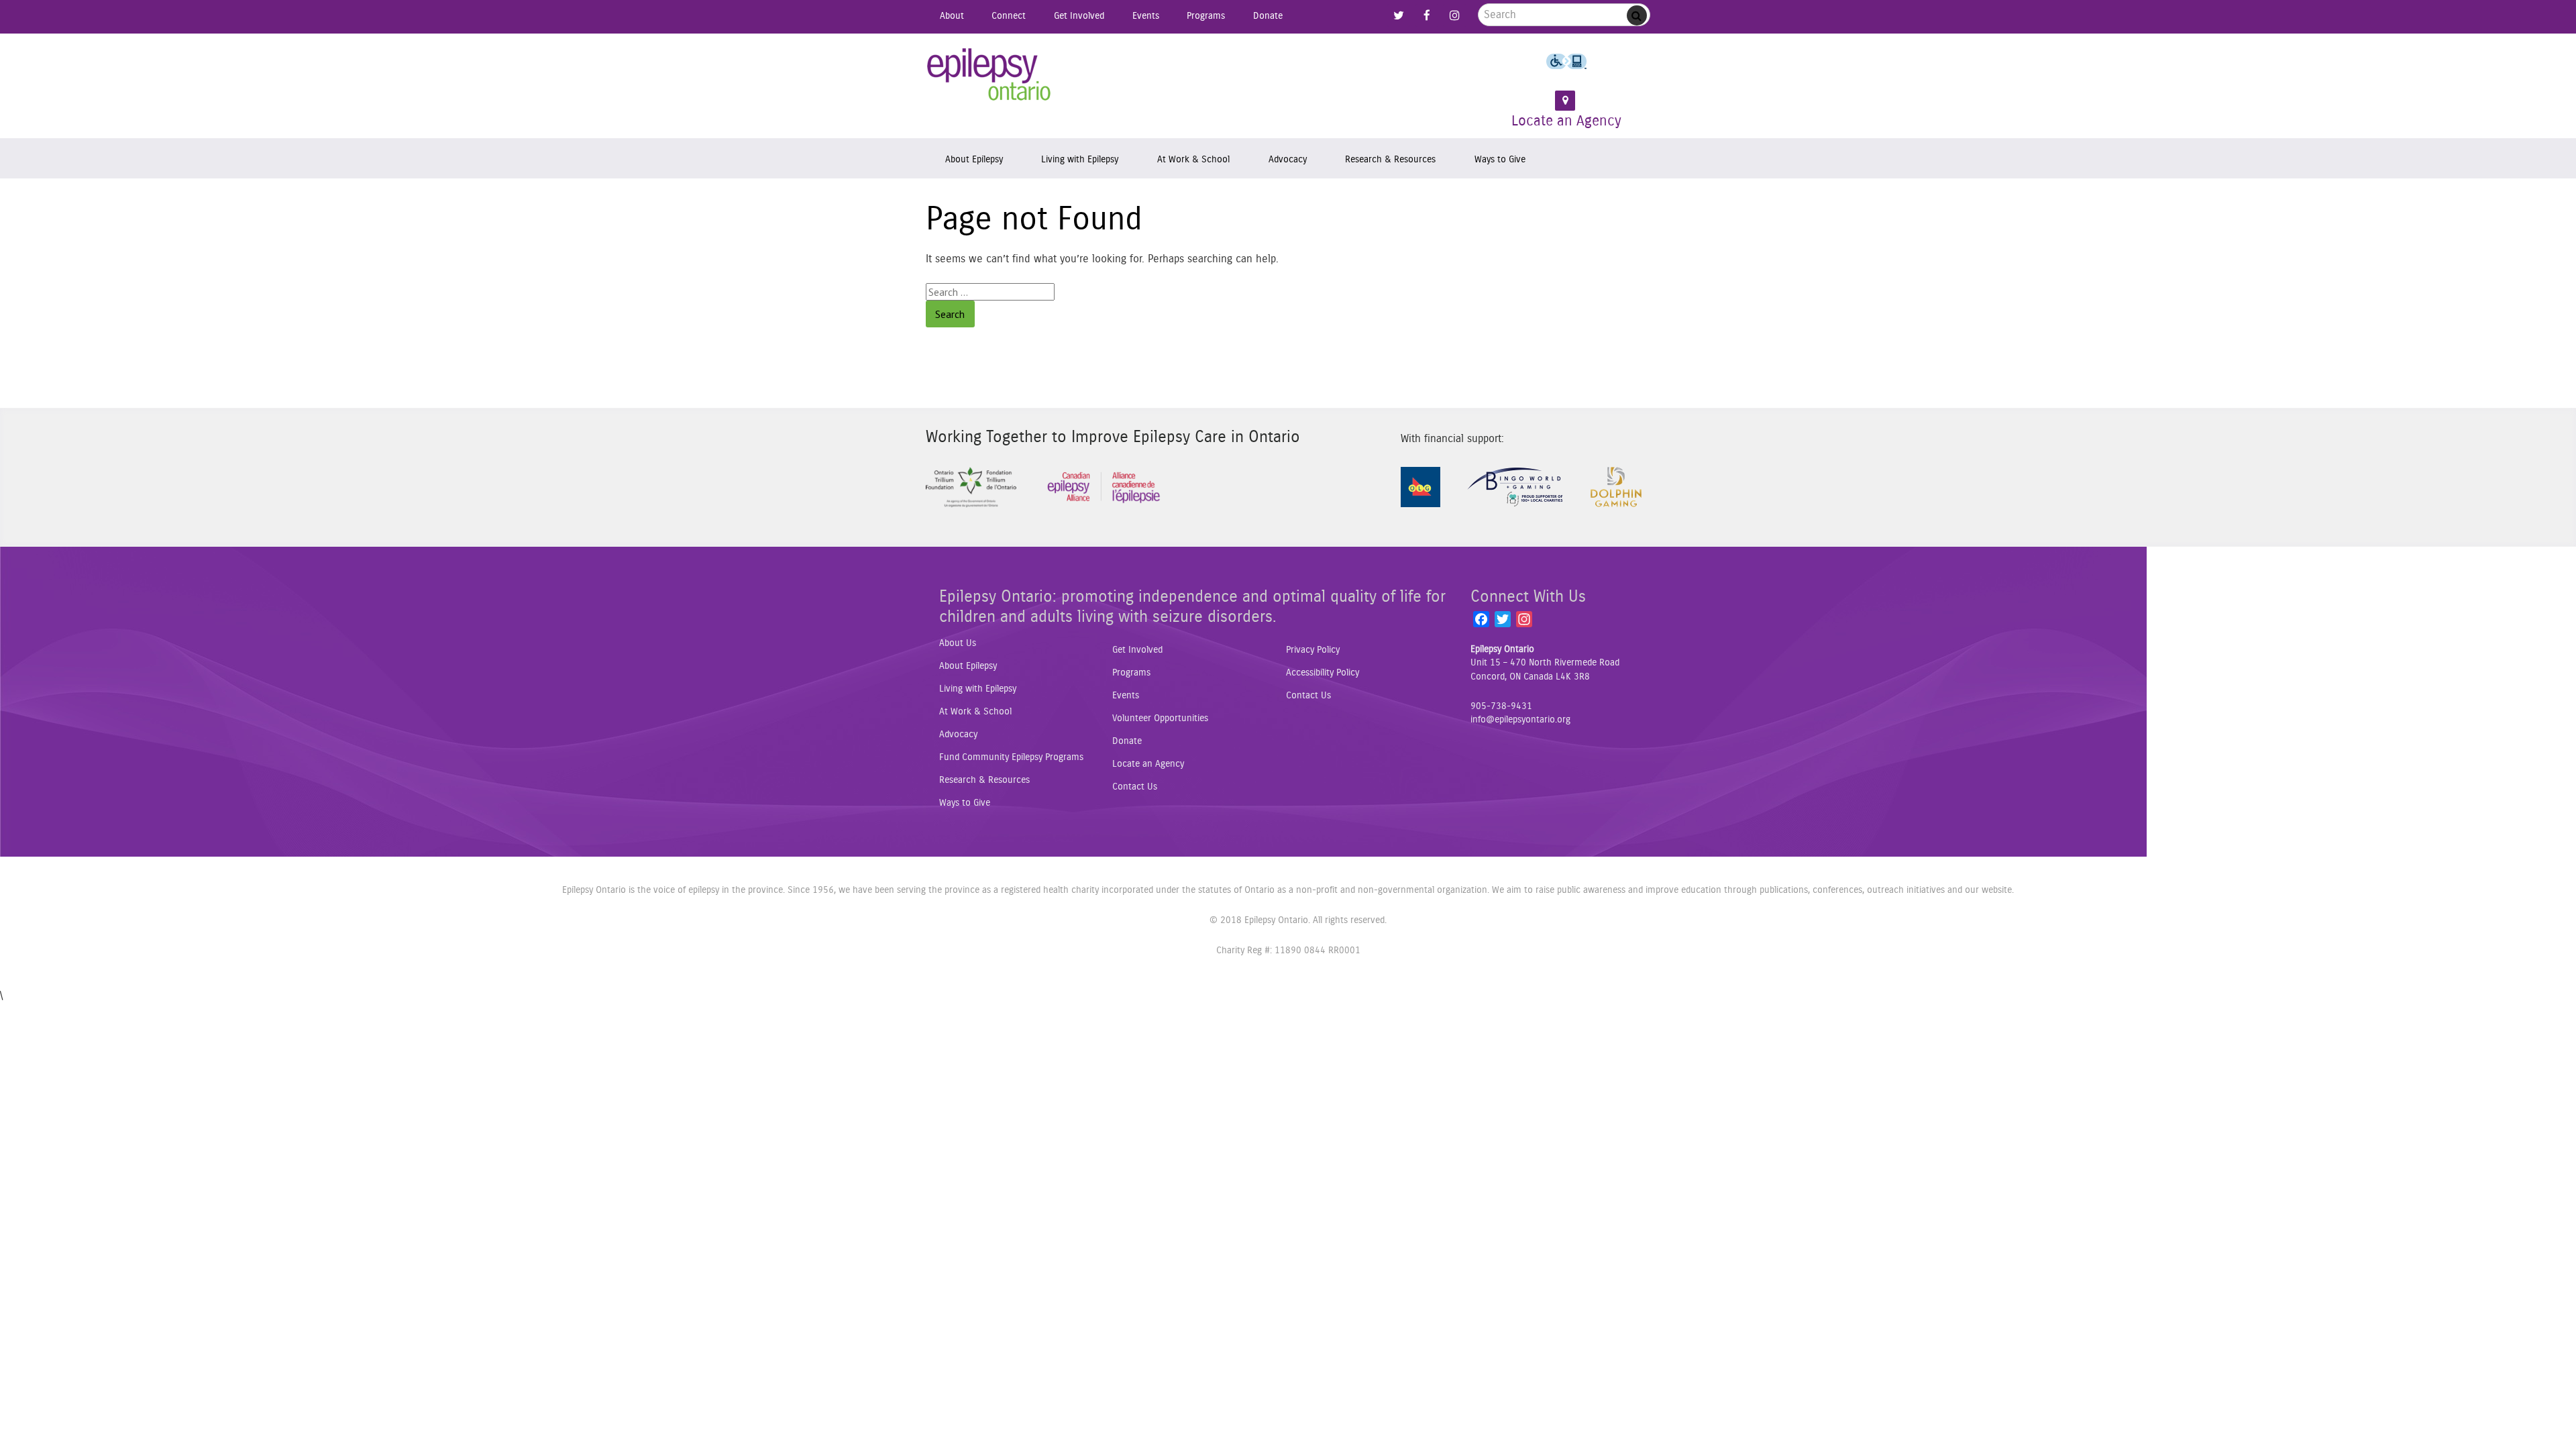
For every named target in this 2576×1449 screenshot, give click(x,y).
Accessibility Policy (1323, 673)
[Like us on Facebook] (1427, 16)
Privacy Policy (1313, 650)
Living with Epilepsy (1080, 159)
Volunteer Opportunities (1160, 718)
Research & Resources (1390, 159)
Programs (1206, 16)
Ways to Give (1500, 159)
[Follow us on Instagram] (1454, 16)
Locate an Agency (1566, 121)
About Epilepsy (974, 159)
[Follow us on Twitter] (1399, 16)
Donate (1268, 16)
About (952, 16)
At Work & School (1193, 159)
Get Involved (1079, 16)
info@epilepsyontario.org (1520, 720)
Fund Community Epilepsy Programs (1011, 757)
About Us (958, 643)
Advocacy (1288, 159)
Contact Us (1135, 787)
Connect (1009, 16)
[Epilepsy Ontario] (989, 79)
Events (1146, 16)
